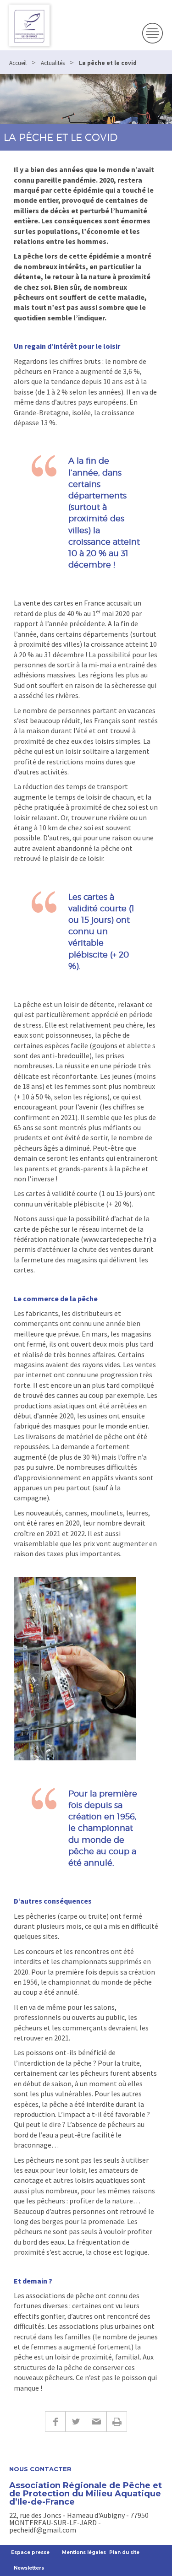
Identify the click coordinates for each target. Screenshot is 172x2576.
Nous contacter (40, 2469)
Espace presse (30, 2552)
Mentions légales (84, 2552)
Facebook (55, 2422)
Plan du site (124, 2552)
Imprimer (117, 2422)
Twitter (75, 2422)
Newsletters (29, 2568)
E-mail (96, 2422)
